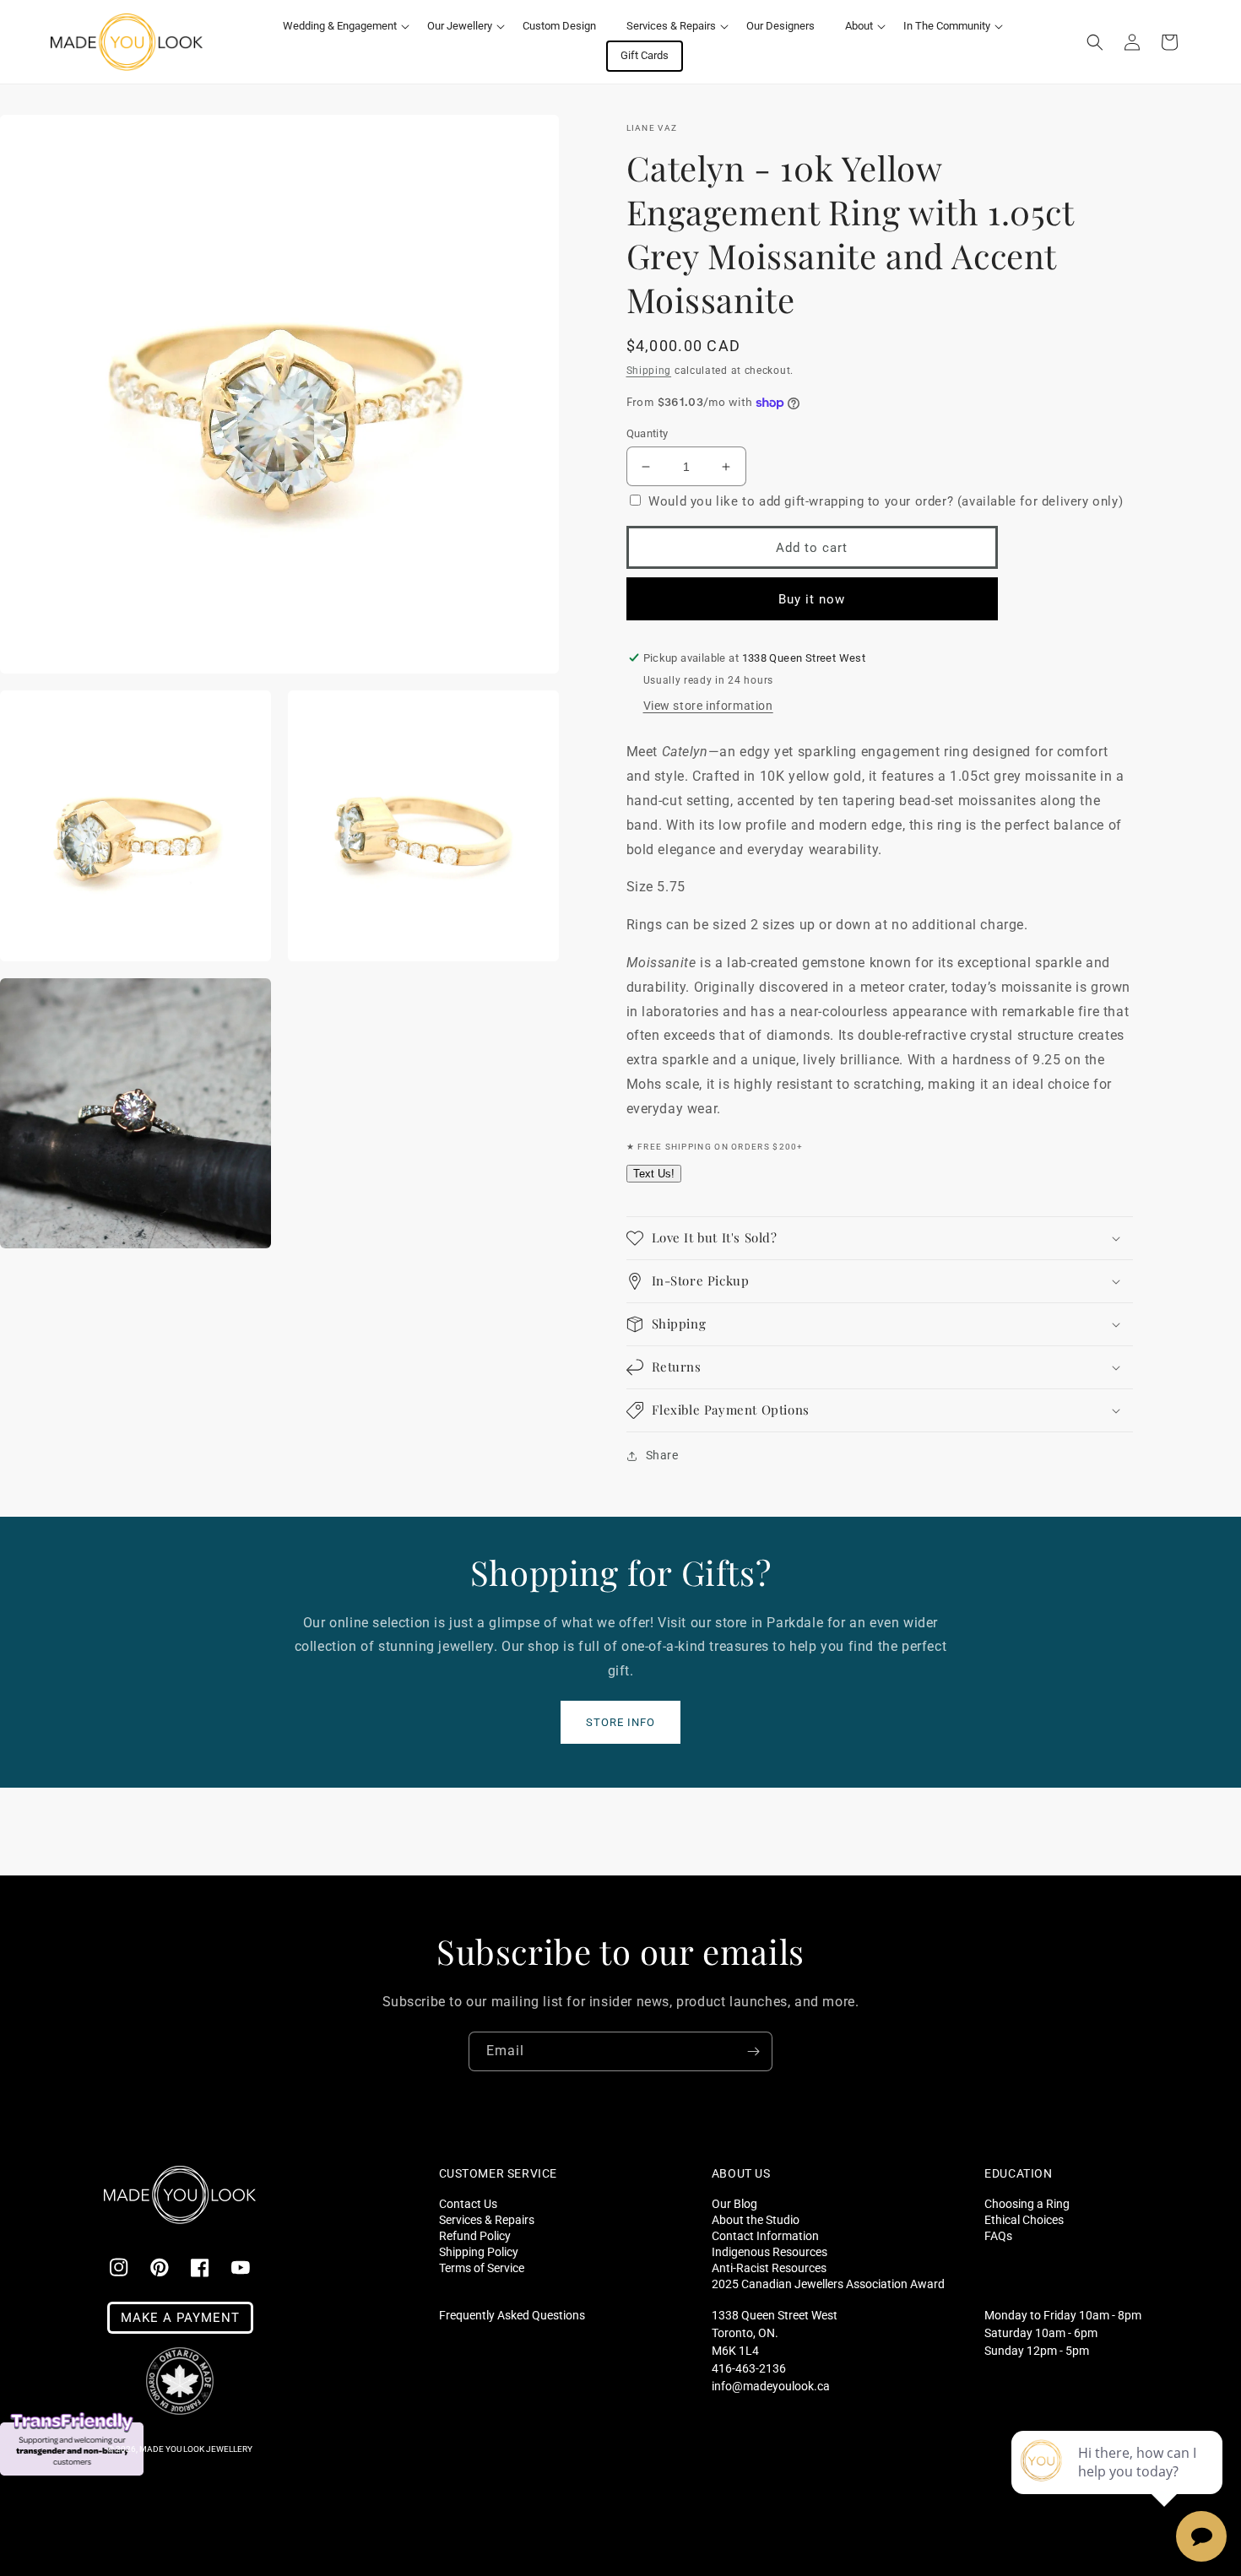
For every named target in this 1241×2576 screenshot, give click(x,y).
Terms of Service (482, 2268)
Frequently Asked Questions (512, 2315)
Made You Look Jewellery (196, 2449)
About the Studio (756, 2219)
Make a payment (180, 2318)
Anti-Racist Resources (769, 2268)
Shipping (649, 371)
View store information (708, 706)
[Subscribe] (753, 2051)
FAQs (998, 2235)
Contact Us (468, 2204)
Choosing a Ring (1027, 2204)
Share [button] (662, 1455)
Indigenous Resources (770, 2251)
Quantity (648, 433)
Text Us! (654, 1174)
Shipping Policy (479, 2251)
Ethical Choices (1024, 2219)
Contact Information (765, 2235)
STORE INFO (620, 1722)
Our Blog (734, 2204)
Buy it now (812, 599)
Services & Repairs (487, 2219)
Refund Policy (475, 2235)
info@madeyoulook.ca (771, 2386)
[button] (340, 27)
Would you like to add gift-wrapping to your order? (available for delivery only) (886, 501)
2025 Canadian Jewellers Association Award (828, 2284)
